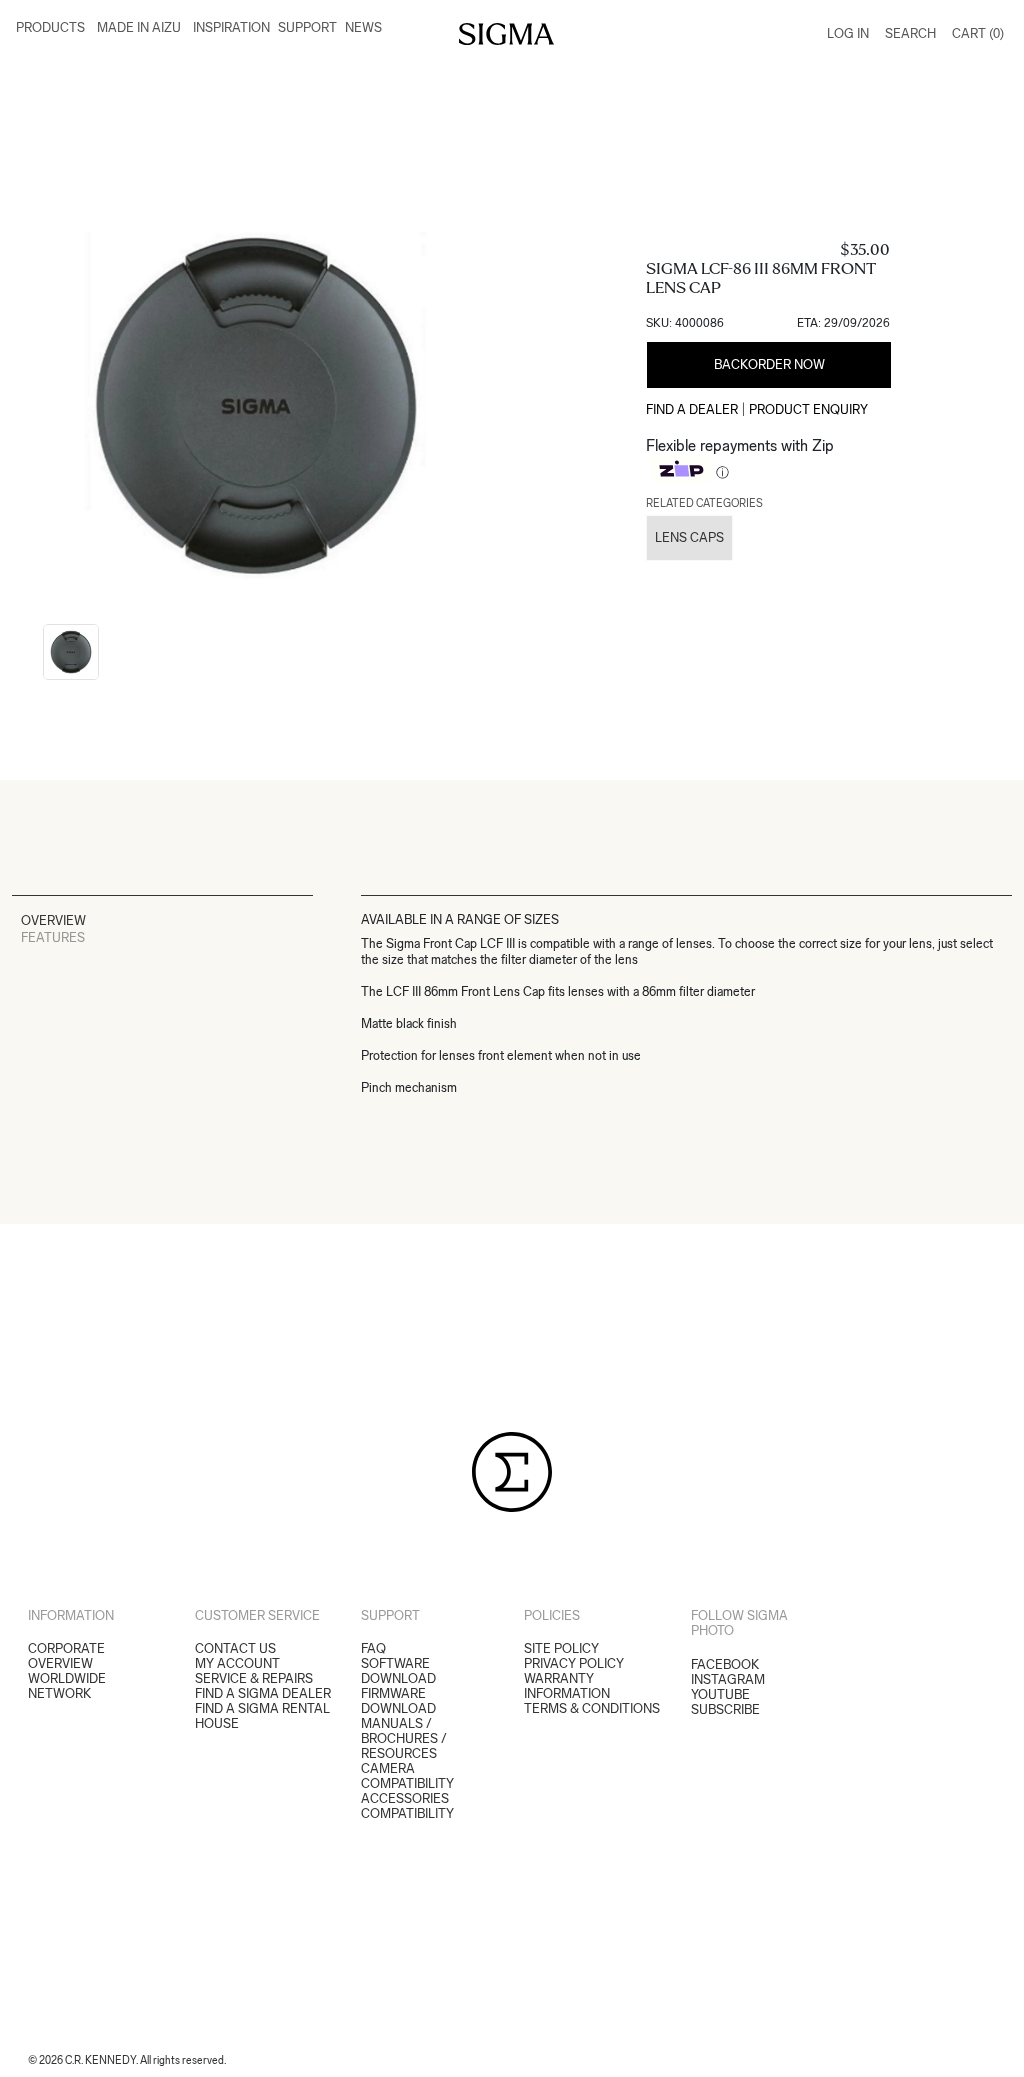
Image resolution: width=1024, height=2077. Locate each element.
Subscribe (725, 1709)
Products (50, 27)
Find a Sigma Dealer (263, 1693)
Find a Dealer (692, 409)
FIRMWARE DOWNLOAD (398, 1701)
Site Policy (561, 1648)
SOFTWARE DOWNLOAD (398, 1671)
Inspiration (231, 27)
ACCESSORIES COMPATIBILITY (407, 1806)
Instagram (728, 1679)
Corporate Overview (66, 1656)
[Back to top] (996, 2049)
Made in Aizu (139, 27)
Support (307, 27)
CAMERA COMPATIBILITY (407, 1776)
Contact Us (235, 1648)
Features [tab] (53, 937)
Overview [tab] (53, 920)
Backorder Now (769, 364)
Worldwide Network (67, 1686)
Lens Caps (689, 537)
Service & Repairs (254, 1678)
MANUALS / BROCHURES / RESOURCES (404, 1738)
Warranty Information (567, 1686)
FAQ (373, 1648)
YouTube (720, 1694)
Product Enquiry (808, 409)
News (363, 27)
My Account (237, 1663)
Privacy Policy (574, 1663)
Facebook (725, 1664)
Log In (848, 33)
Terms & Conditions (592, 1708)
